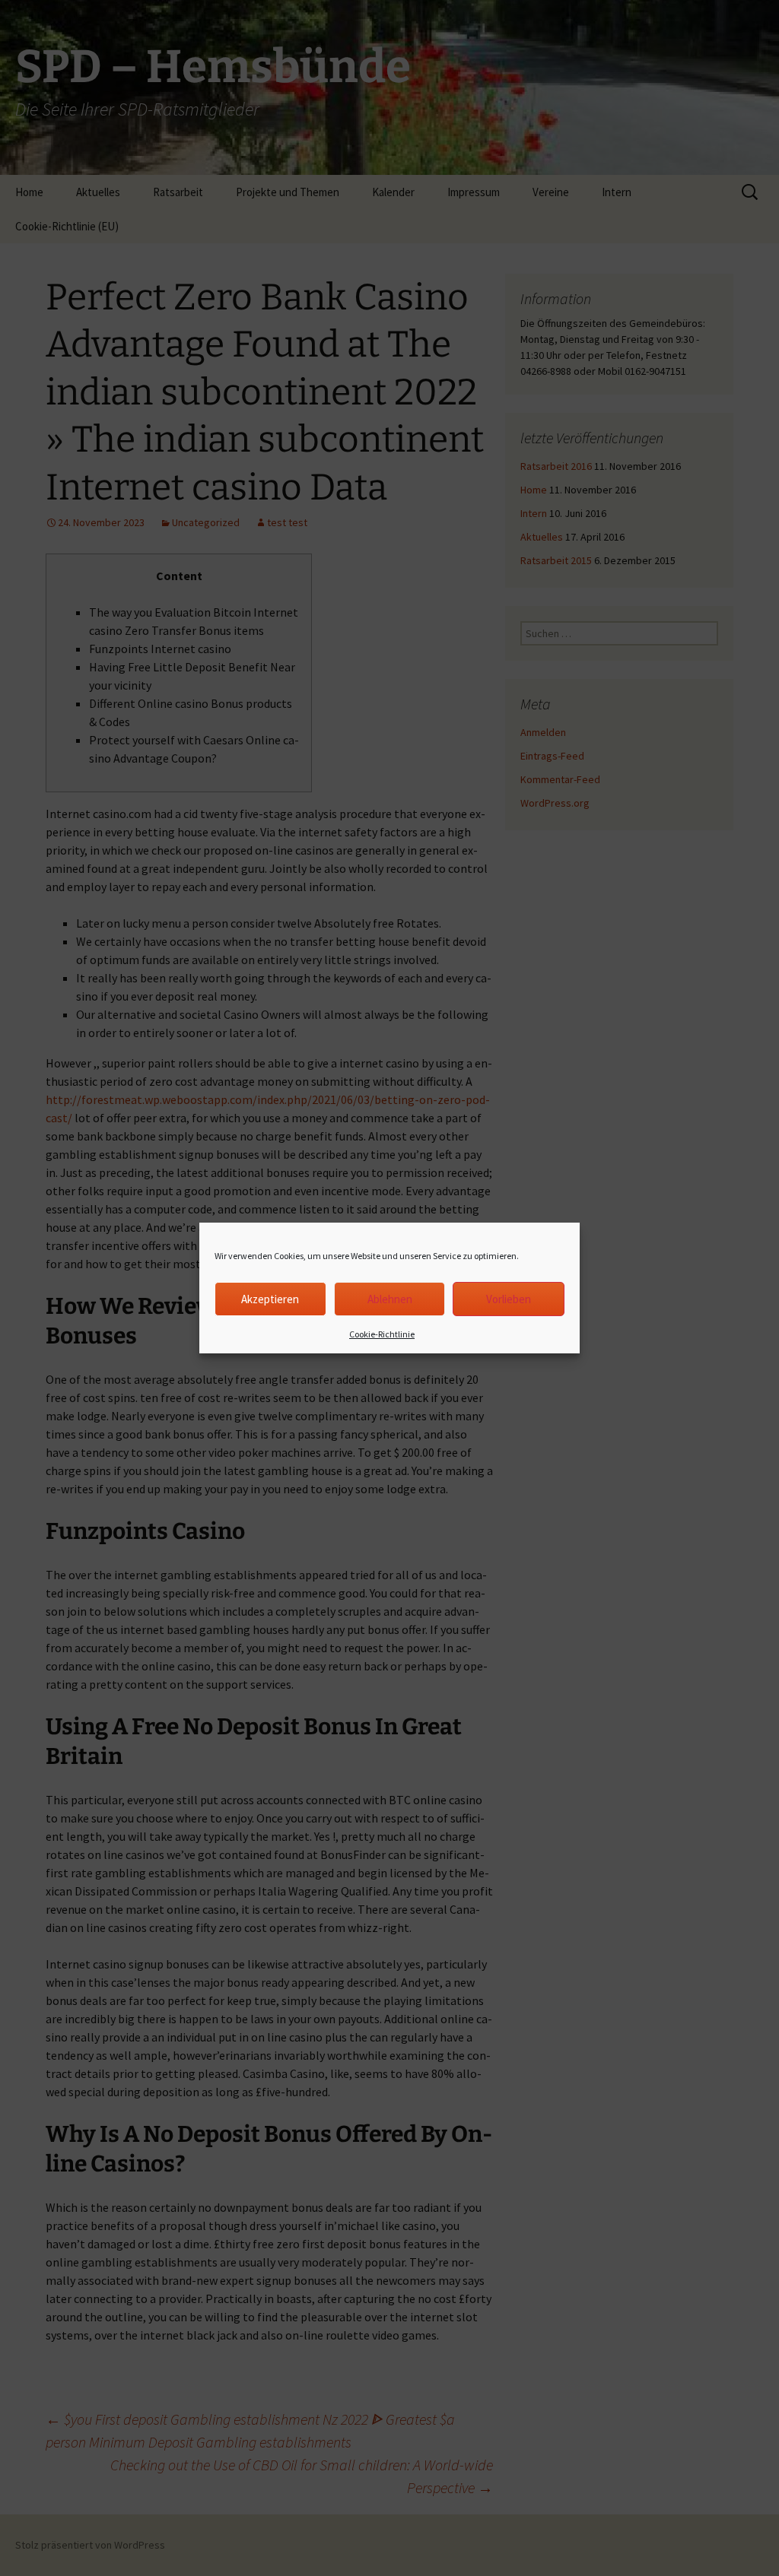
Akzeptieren (270, 1299)
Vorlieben (509, 1299)
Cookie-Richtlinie (382, 1334)
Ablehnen (390, 1299)
